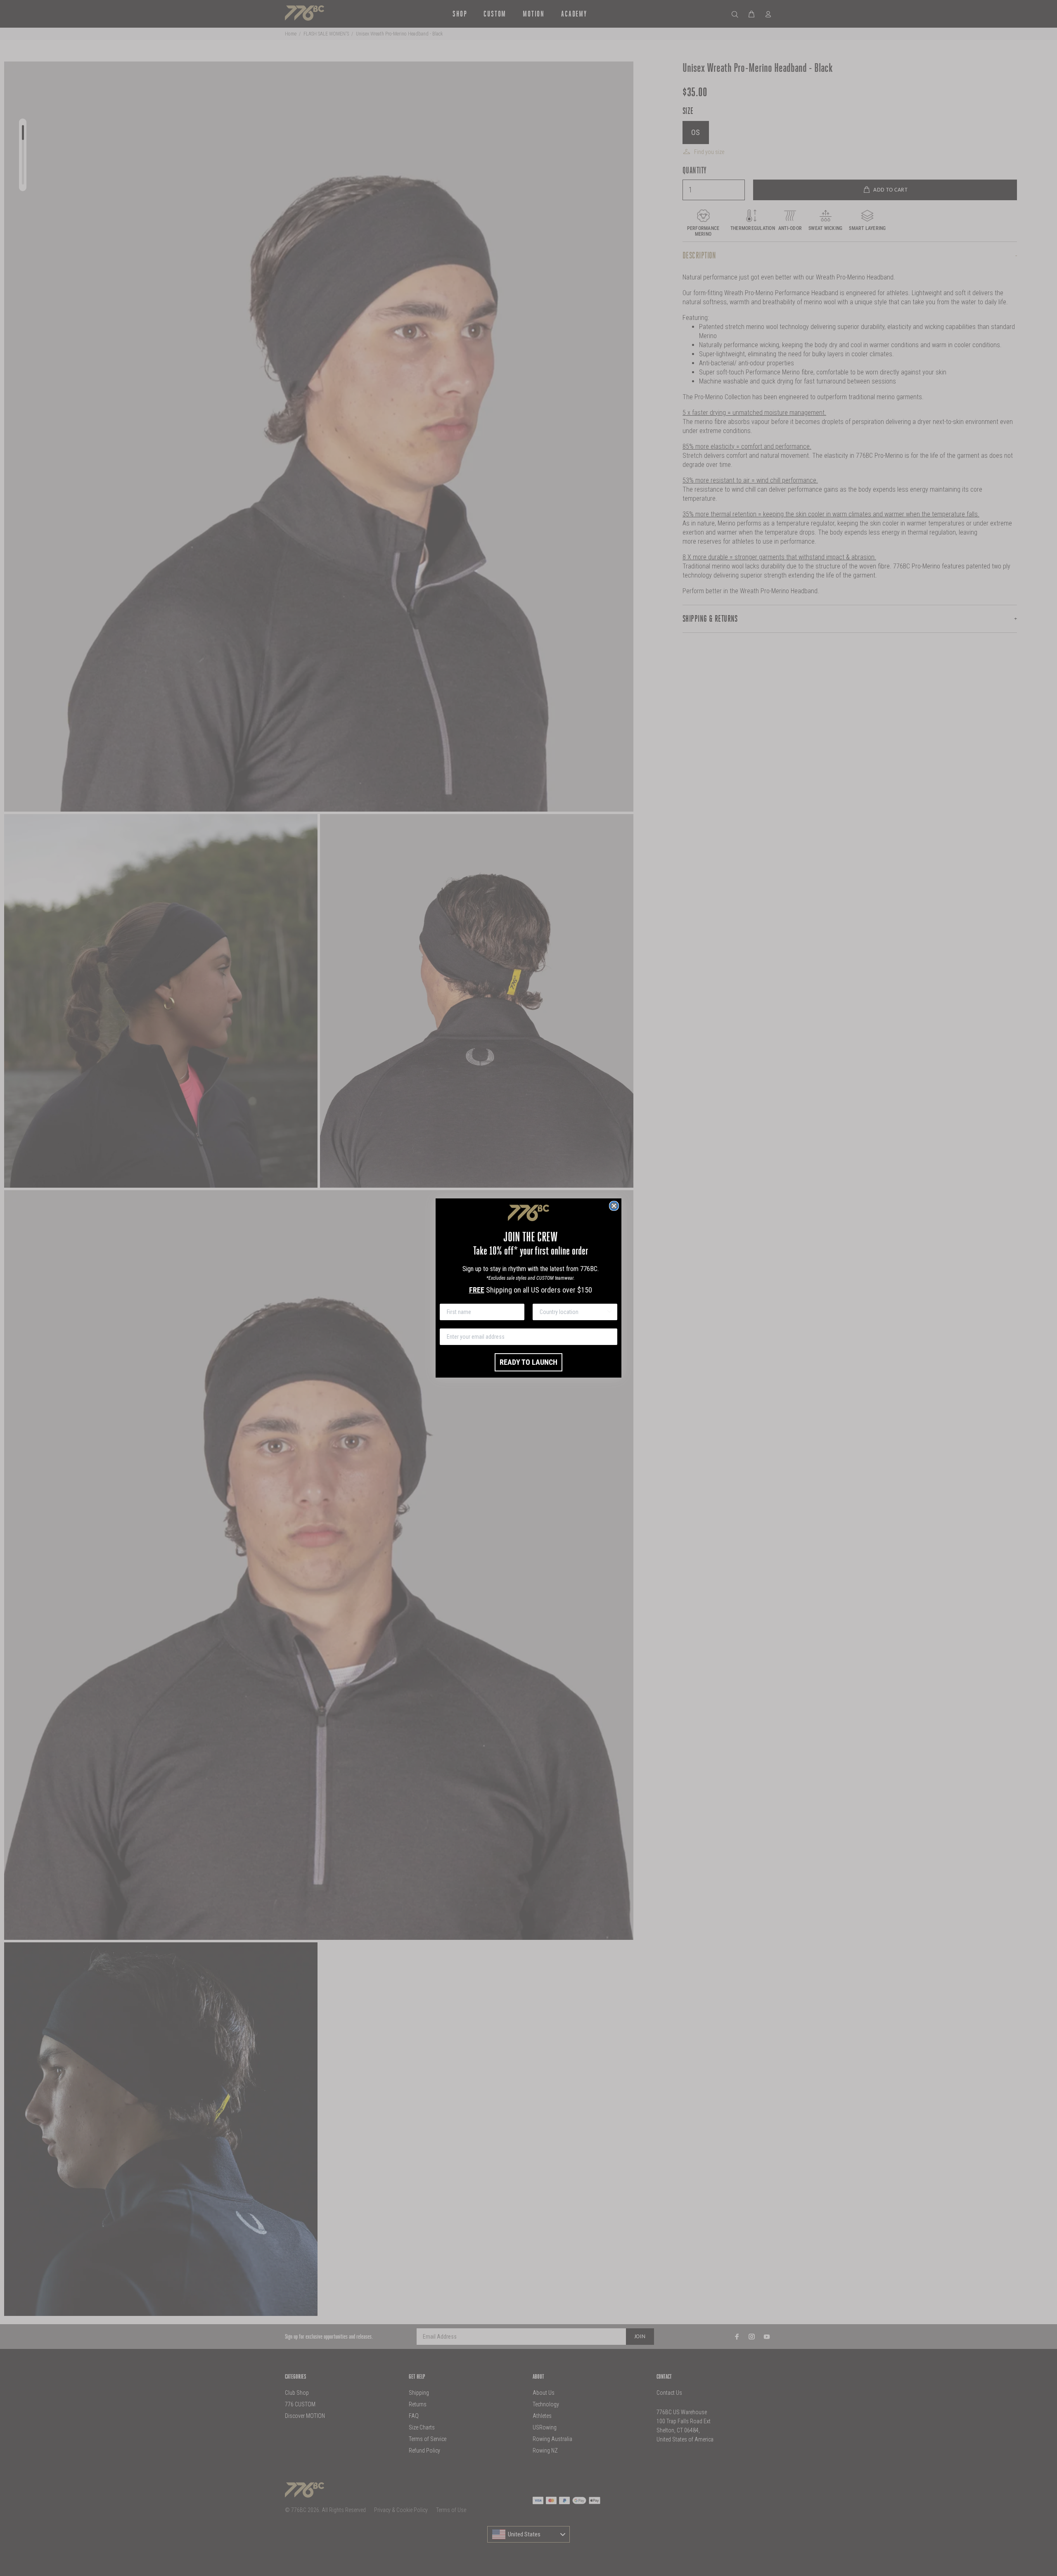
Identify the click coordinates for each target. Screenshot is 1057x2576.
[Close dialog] (614, 1206)
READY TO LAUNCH (528, 1362)
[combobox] (572, 1312)
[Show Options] (609, 1312)
